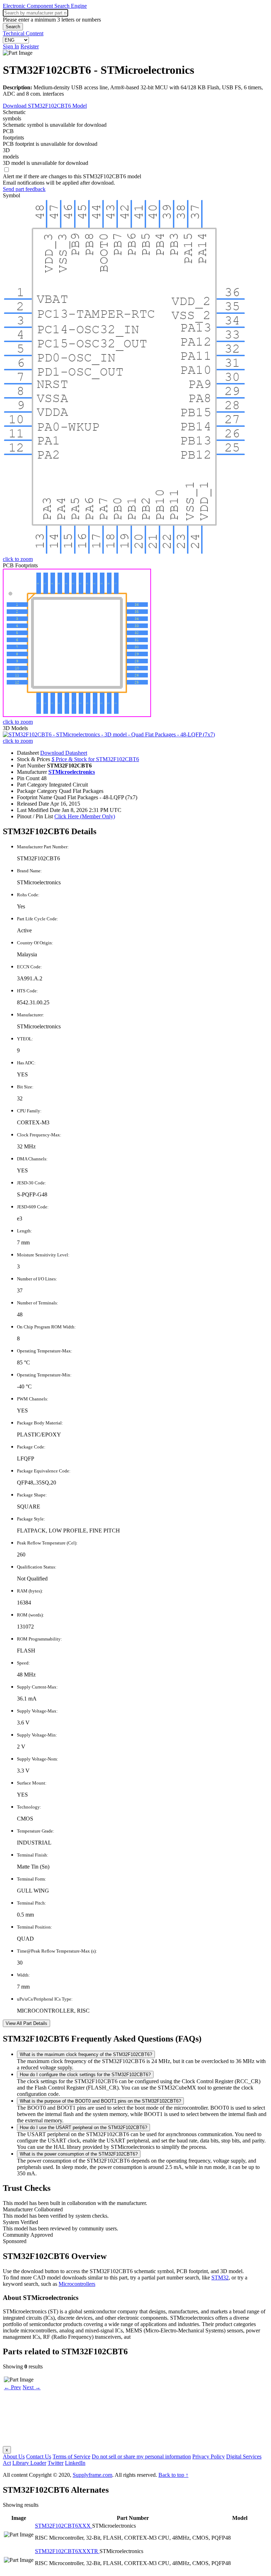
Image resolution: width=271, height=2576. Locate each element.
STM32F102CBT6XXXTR (67, 2551)
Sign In (11, 46)
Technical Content (23, 33)
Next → (32, 2387)
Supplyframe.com (92, 2475)
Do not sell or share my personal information (141, 2457)
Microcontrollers (77, 2284)
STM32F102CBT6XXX (64, 2526)
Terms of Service (71, 2457)
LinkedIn (75, 2463)
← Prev (13, 2387)
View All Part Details (26, 2023)
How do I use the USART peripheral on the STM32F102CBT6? (83, 2127)
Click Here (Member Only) (85, 816)
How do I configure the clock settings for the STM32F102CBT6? (85, 2075)
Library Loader (29, 2463)
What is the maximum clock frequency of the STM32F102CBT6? (86, 2054)
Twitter (56, 2463)
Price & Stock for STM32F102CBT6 (95, 759)
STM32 (220, 2278)
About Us (14, 2457)
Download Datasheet (64, 753)
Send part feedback (24, 189)
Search (13, 27)
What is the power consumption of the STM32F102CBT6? (79, 2154)
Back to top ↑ (173, 2475)
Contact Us (39, 2457)
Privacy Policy (209, 2457)
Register (30, 46)
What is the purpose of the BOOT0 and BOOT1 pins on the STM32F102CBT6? (100, 2101)
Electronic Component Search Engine (45, 6)
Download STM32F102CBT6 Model (45, 106)
